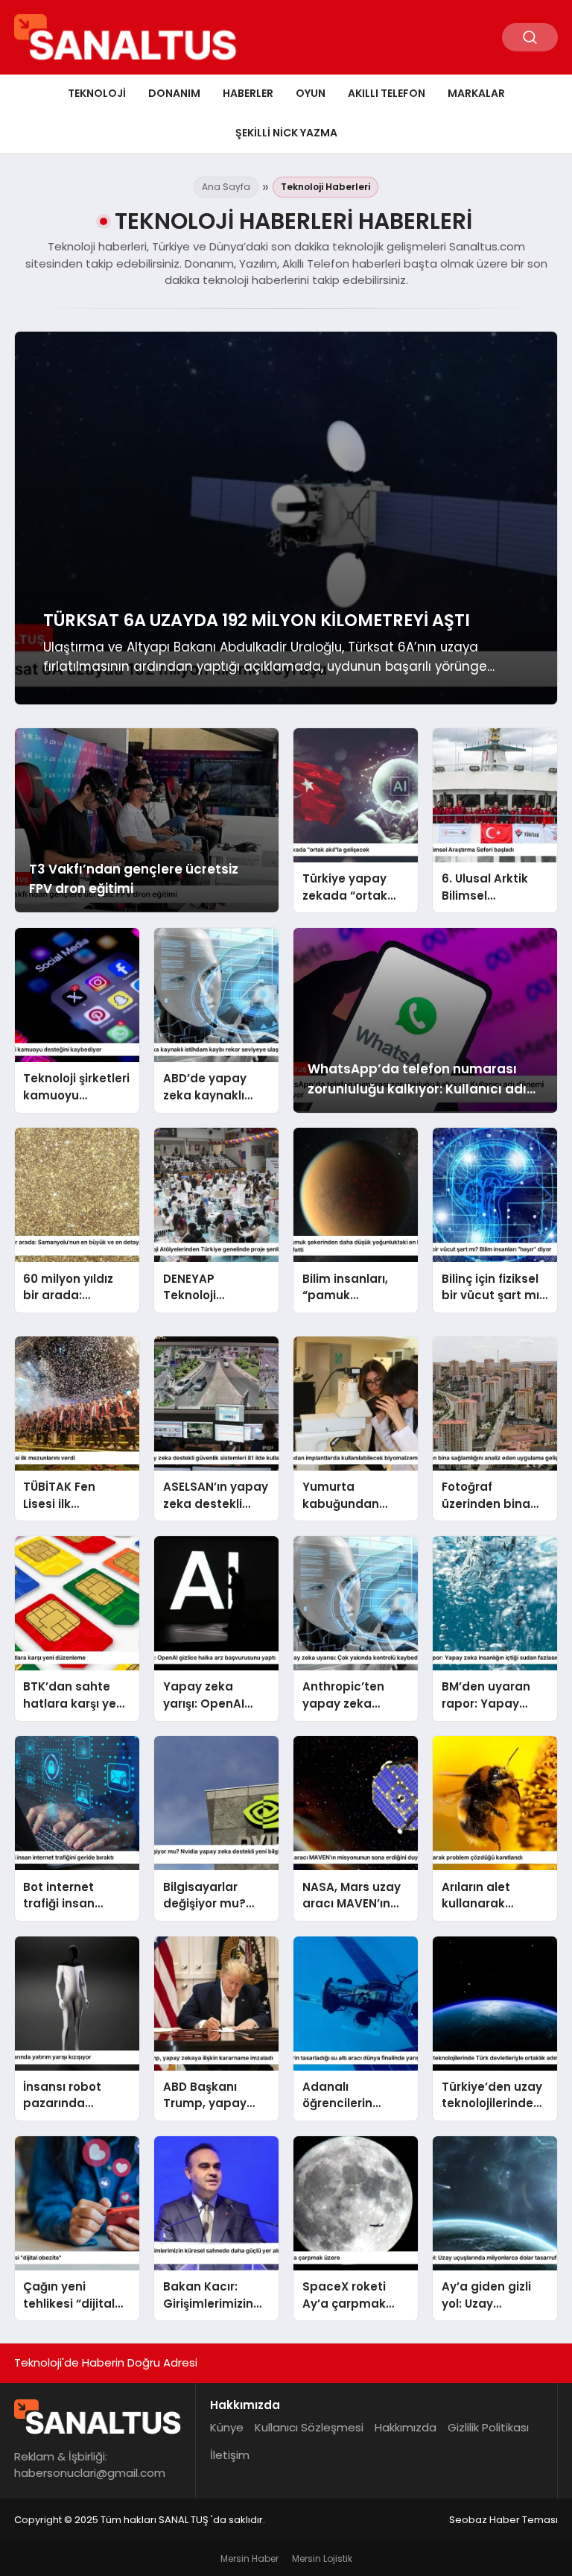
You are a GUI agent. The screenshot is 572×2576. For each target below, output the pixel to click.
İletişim (230, 2455)
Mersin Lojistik (322, 2558)
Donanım (174, 93)
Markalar (476, 93)
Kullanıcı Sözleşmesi (309, 2427)
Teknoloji (97, 93)
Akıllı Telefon (387, 93)
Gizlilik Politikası (488, 2427)
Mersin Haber (250, 2558)
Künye (227, 2427)
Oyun (311, 93)
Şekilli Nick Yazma (286, 133)
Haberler (248, 93)
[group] (286, 518)
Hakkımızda (406, 2427)
